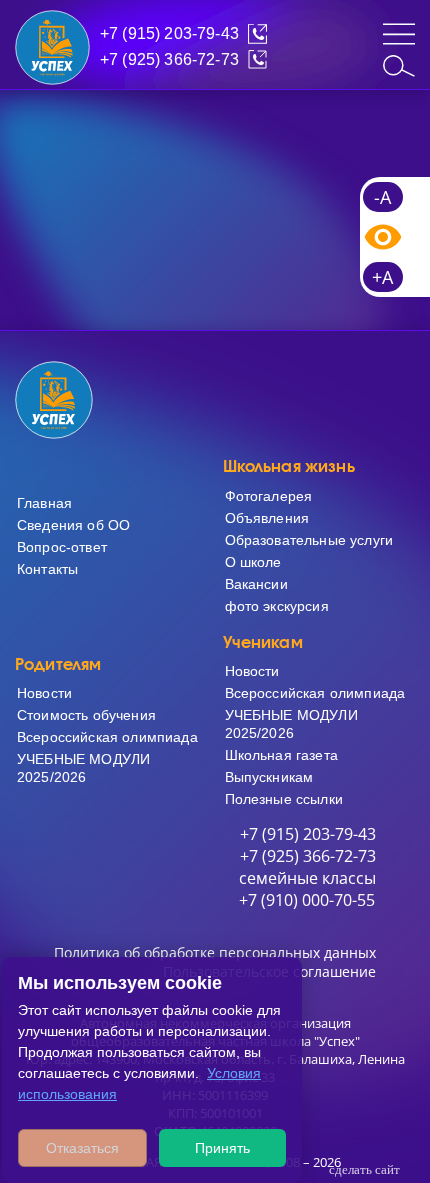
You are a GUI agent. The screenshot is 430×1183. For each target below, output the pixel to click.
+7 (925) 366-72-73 (169, 59)
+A (382, 277)
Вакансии (256, 584)
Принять (222, 1148)
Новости (44, 693)
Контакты (47, 569)
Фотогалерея (269, 496)
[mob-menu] (399, 34)
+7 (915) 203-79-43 (169, 33)
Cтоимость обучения (86, 715)
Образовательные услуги (309, 540)
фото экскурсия (277, 606)
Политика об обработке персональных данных (215, 952)
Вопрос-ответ (62, 547)
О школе (253, 562)
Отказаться (82, 1148)
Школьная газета (281, 755)
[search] (399, 66)
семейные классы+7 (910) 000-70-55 (307, 889)
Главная (44, 503)
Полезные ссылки (284, 799)
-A (382, 197)
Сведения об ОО (73, 525)
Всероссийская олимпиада (107, 737)
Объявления (267, 518)
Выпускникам (269, 777)
